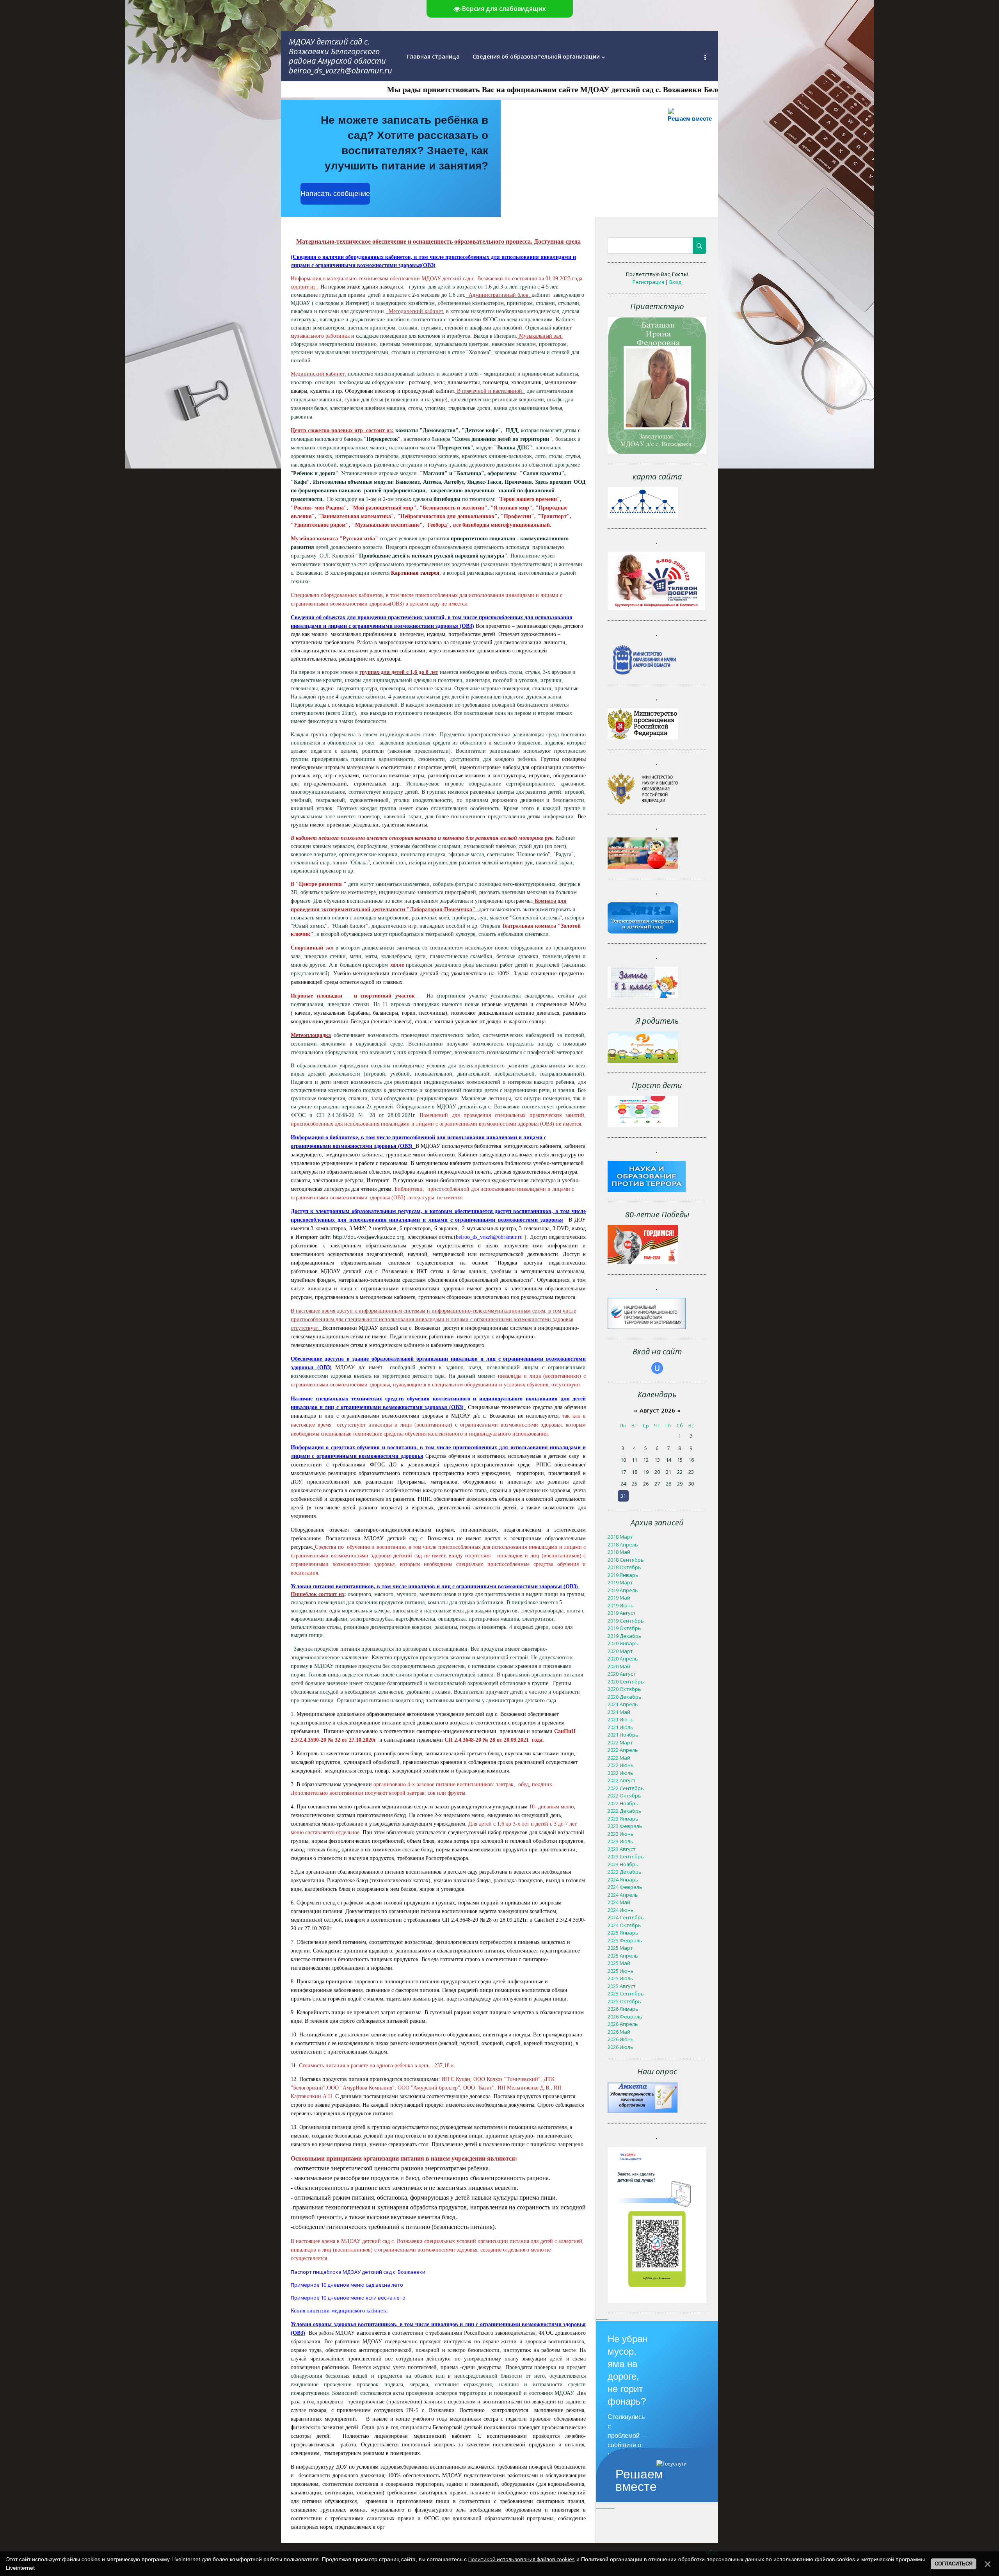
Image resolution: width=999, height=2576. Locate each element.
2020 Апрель (623, 1659)
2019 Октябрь (624, 1628)
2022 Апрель (623, 1750)
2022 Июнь (621, 1765)
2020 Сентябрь (626, 1682)
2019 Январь (623, 1575)
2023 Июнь (621, 1834)
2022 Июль (620, 1773)
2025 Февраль (625, 1940)
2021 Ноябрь (623, 1735)
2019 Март (620, 1582)
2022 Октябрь (624, 1796)
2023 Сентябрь (626, 1856)
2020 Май (619, 1666)
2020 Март (620, 1651)
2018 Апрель (623, 1545)
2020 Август (622, 1674)
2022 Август (622, 1780)
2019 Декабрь (625, 1636)
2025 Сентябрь (626, 1993)
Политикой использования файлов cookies (522, 2559)
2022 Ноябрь (623, 1803)
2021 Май (619, 1712)
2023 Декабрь (625, 1872)
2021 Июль (620, 1727)
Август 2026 (657, 1410)
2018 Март (620, 1537)
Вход (675, 282)
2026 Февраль (625, 2017)
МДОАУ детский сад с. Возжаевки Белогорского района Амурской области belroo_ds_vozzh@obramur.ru (340, 56)
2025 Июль (620, 1978)
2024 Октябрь (624, 1925)
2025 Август (622, 1986)
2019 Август (622, 1613)
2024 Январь (623, 1879)
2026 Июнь (621, 2039)
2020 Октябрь (624, 1689)
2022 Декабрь (625, 1811)
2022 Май (619, 1758)
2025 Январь (623, 1933)
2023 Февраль (625, 1826)
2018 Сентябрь (626, 1560)
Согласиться (954, 2564)
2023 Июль (620, 1841)
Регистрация (648, 282)
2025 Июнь (621, 1971)
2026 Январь (623, 2009)
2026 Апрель (623, 2024)
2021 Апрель (623, 1704)
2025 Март (620, 1948)
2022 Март (620, 1742)
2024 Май (619, 1902)
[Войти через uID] (657, 1368)
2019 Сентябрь (626, 1621)
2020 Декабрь (625, 1697)
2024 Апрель (623, 1895)
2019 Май (619, 1598)
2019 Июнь (621, 1605)
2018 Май (619, 1552)
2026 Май (619, 2032)
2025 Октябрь (624, 2001)
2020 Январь (623, 1643)
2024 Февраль (625, 1887)
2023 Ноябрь (623, 1864)
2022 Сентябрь (626, 1788)
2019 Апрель (623, 1590)
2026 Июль (620, 2047)
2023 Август (622, 1849)
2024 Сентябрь (626, 1917)
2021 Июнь (621, 1719)
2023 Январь (623, 1819)
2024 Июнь (621, 1910)
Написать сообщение (335, 194)
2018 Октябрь (624, 1567)
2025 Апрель (623, 1956)
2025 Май (619, 1963)
